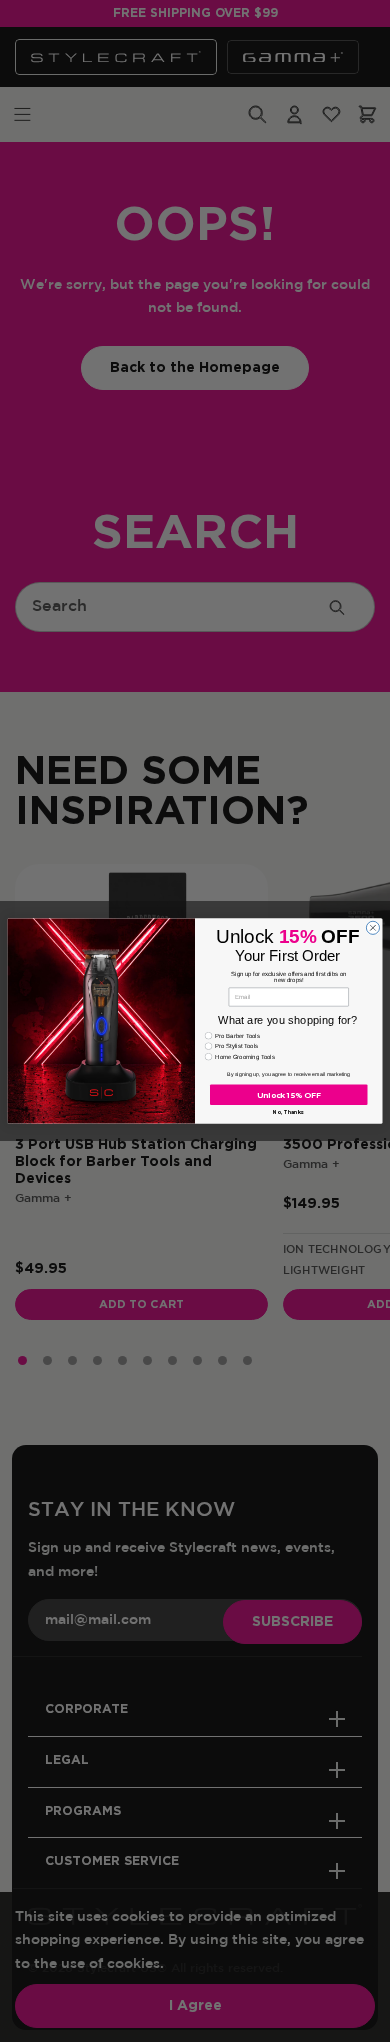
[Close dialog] (372, 927)
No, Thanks (288, 1112)
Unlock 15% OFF (288, 1094)
